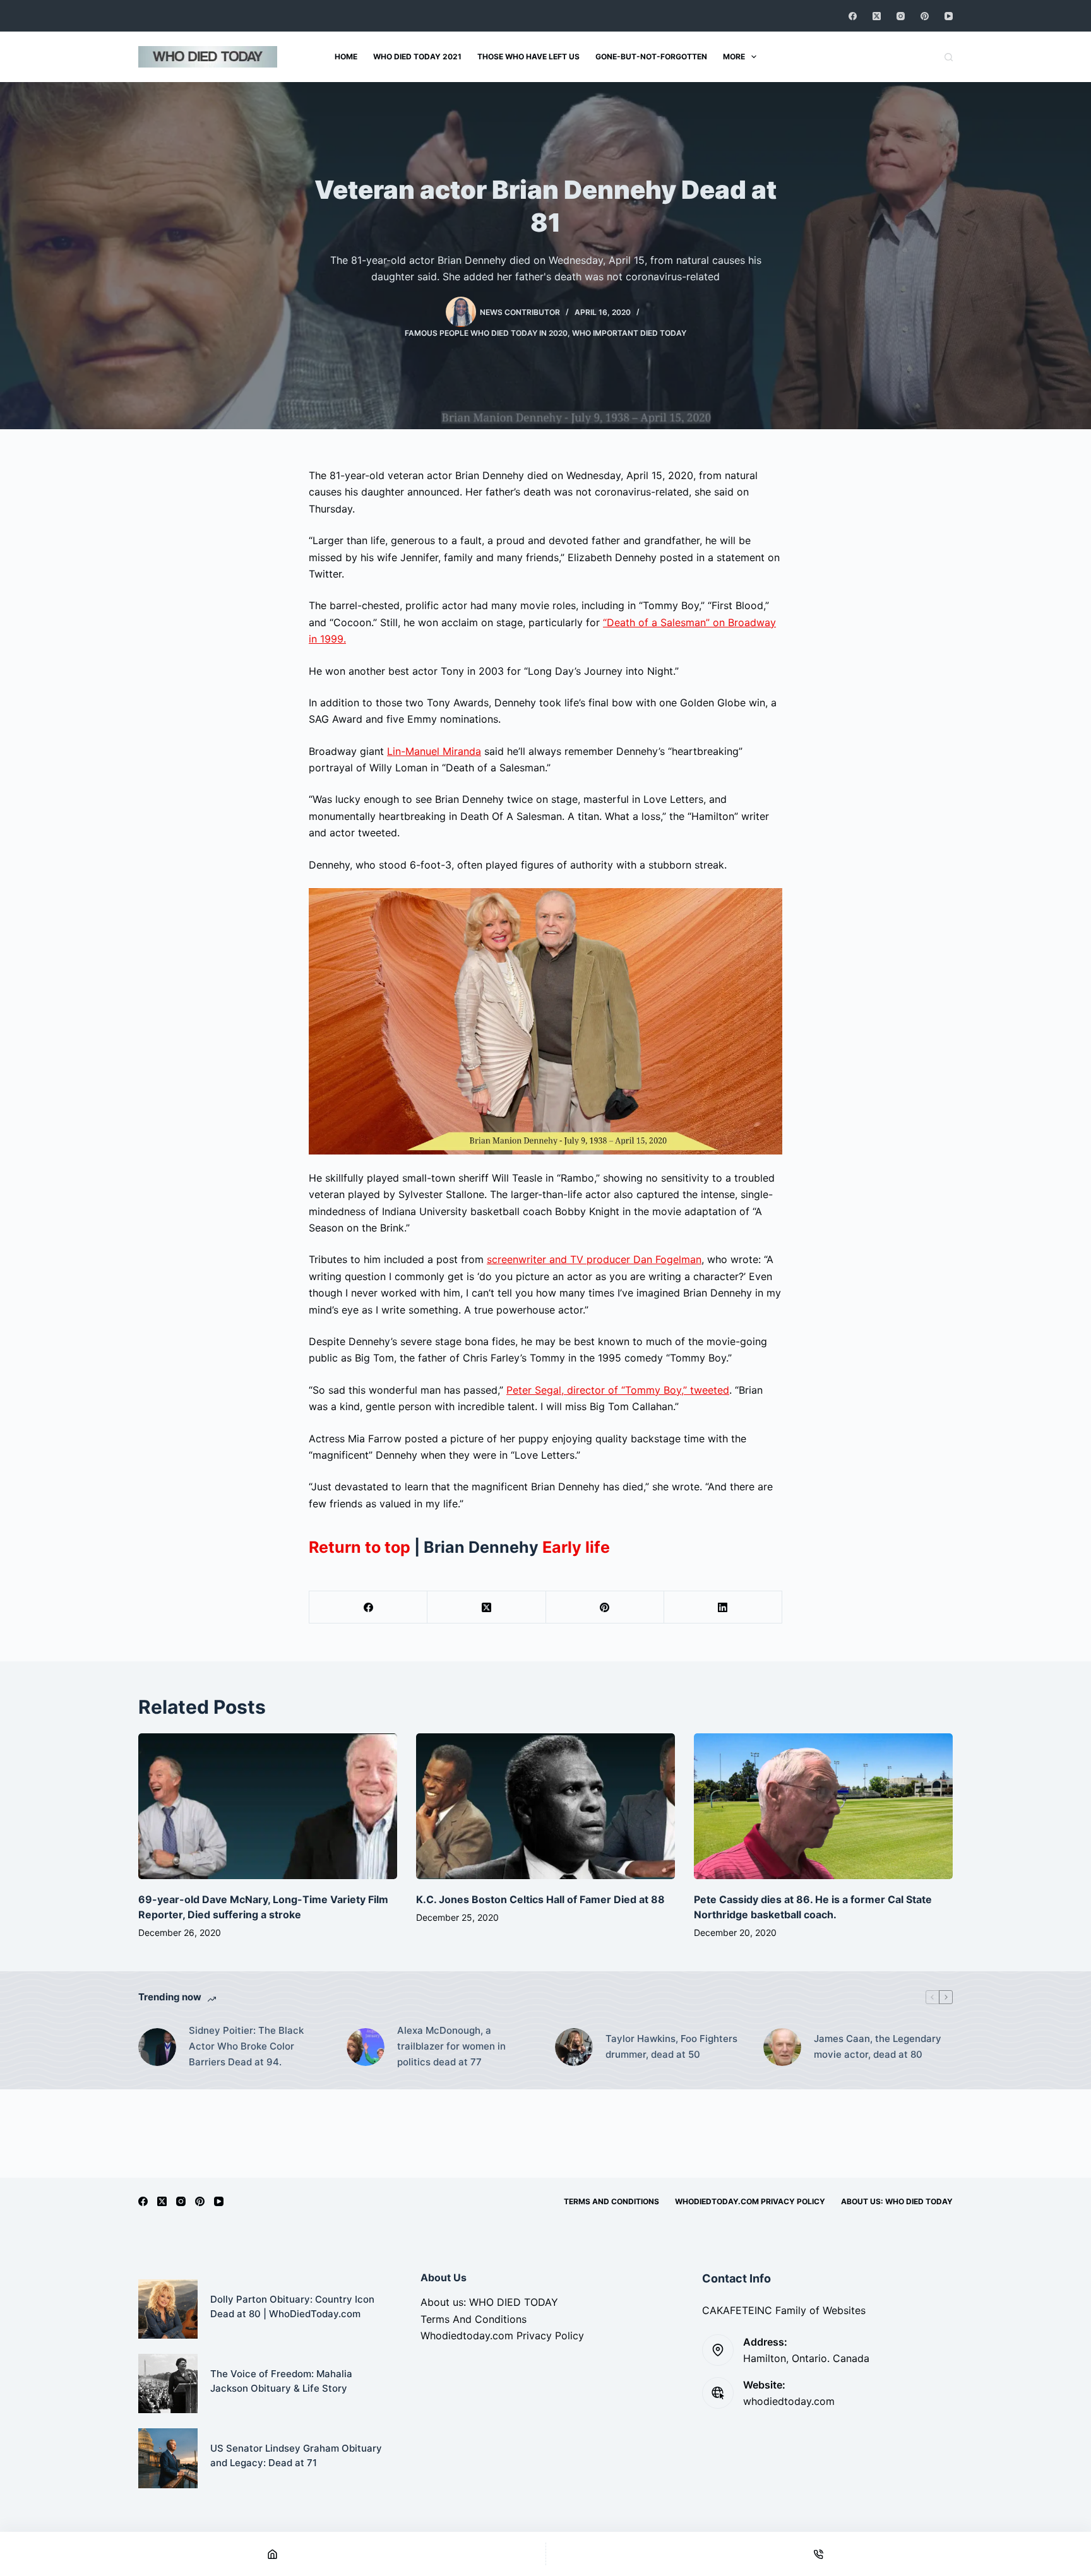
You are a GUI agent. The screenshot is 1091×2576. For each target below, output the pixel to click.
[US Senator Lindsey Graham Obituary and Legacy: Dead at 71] (168, 2458)
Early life (576, 1547)
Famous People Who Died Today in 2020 (486, 333)
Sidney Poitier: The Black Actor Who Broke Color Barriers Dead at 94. (246, 2046)
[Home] (273, 2554)
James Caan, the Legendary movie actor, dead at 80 (878, 2046)
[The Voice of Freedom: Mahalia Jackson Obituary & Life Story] (168, 2383)
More (734, 56)
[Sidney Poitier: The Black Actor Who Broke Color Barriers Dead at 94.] (157, 2047)
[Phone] (819, 2554)
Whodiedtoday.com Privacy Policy (750, 2201)
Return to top (360, 1547)
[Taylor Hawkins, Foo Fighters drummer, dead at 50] (574, 2047)
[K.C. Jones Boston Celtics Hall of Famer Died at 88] (545, 1806)
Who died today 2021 (417, 56)
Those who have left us (528, 56)
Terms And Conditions (611, 2201)
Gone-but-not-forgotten (651, 56)
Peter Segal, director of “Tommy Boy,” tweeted (618, 1390)
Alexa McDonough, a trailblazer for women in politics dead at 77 (451, 2046)
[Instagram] (901, 16)
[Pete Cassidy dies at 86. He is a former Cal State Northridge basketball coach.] (823, 1806)
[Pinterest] (925, 16)
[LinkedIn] (723, 1607)
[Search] (949, 57)
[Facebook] (853, 16)
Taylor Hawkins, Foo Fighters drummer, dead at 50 (671, 2046)
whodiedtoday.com (789, 2401)
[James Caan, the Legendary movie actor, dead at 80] (782, 2047)
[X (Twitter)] (877, 16)
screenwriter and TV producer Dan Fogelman (594, 1259)
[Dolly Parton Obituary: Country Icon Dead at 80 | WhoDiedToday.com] (168, 2309)
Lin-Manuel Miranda (434, 751)
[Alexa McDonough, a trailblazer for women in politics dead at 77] (366, 2047)
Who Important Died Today (629, 333)
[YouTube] (949, 16)
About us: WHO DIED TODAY (897, 2201)
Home (346, 56)
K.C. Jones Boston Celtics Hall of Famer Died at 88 (540, 1899)
